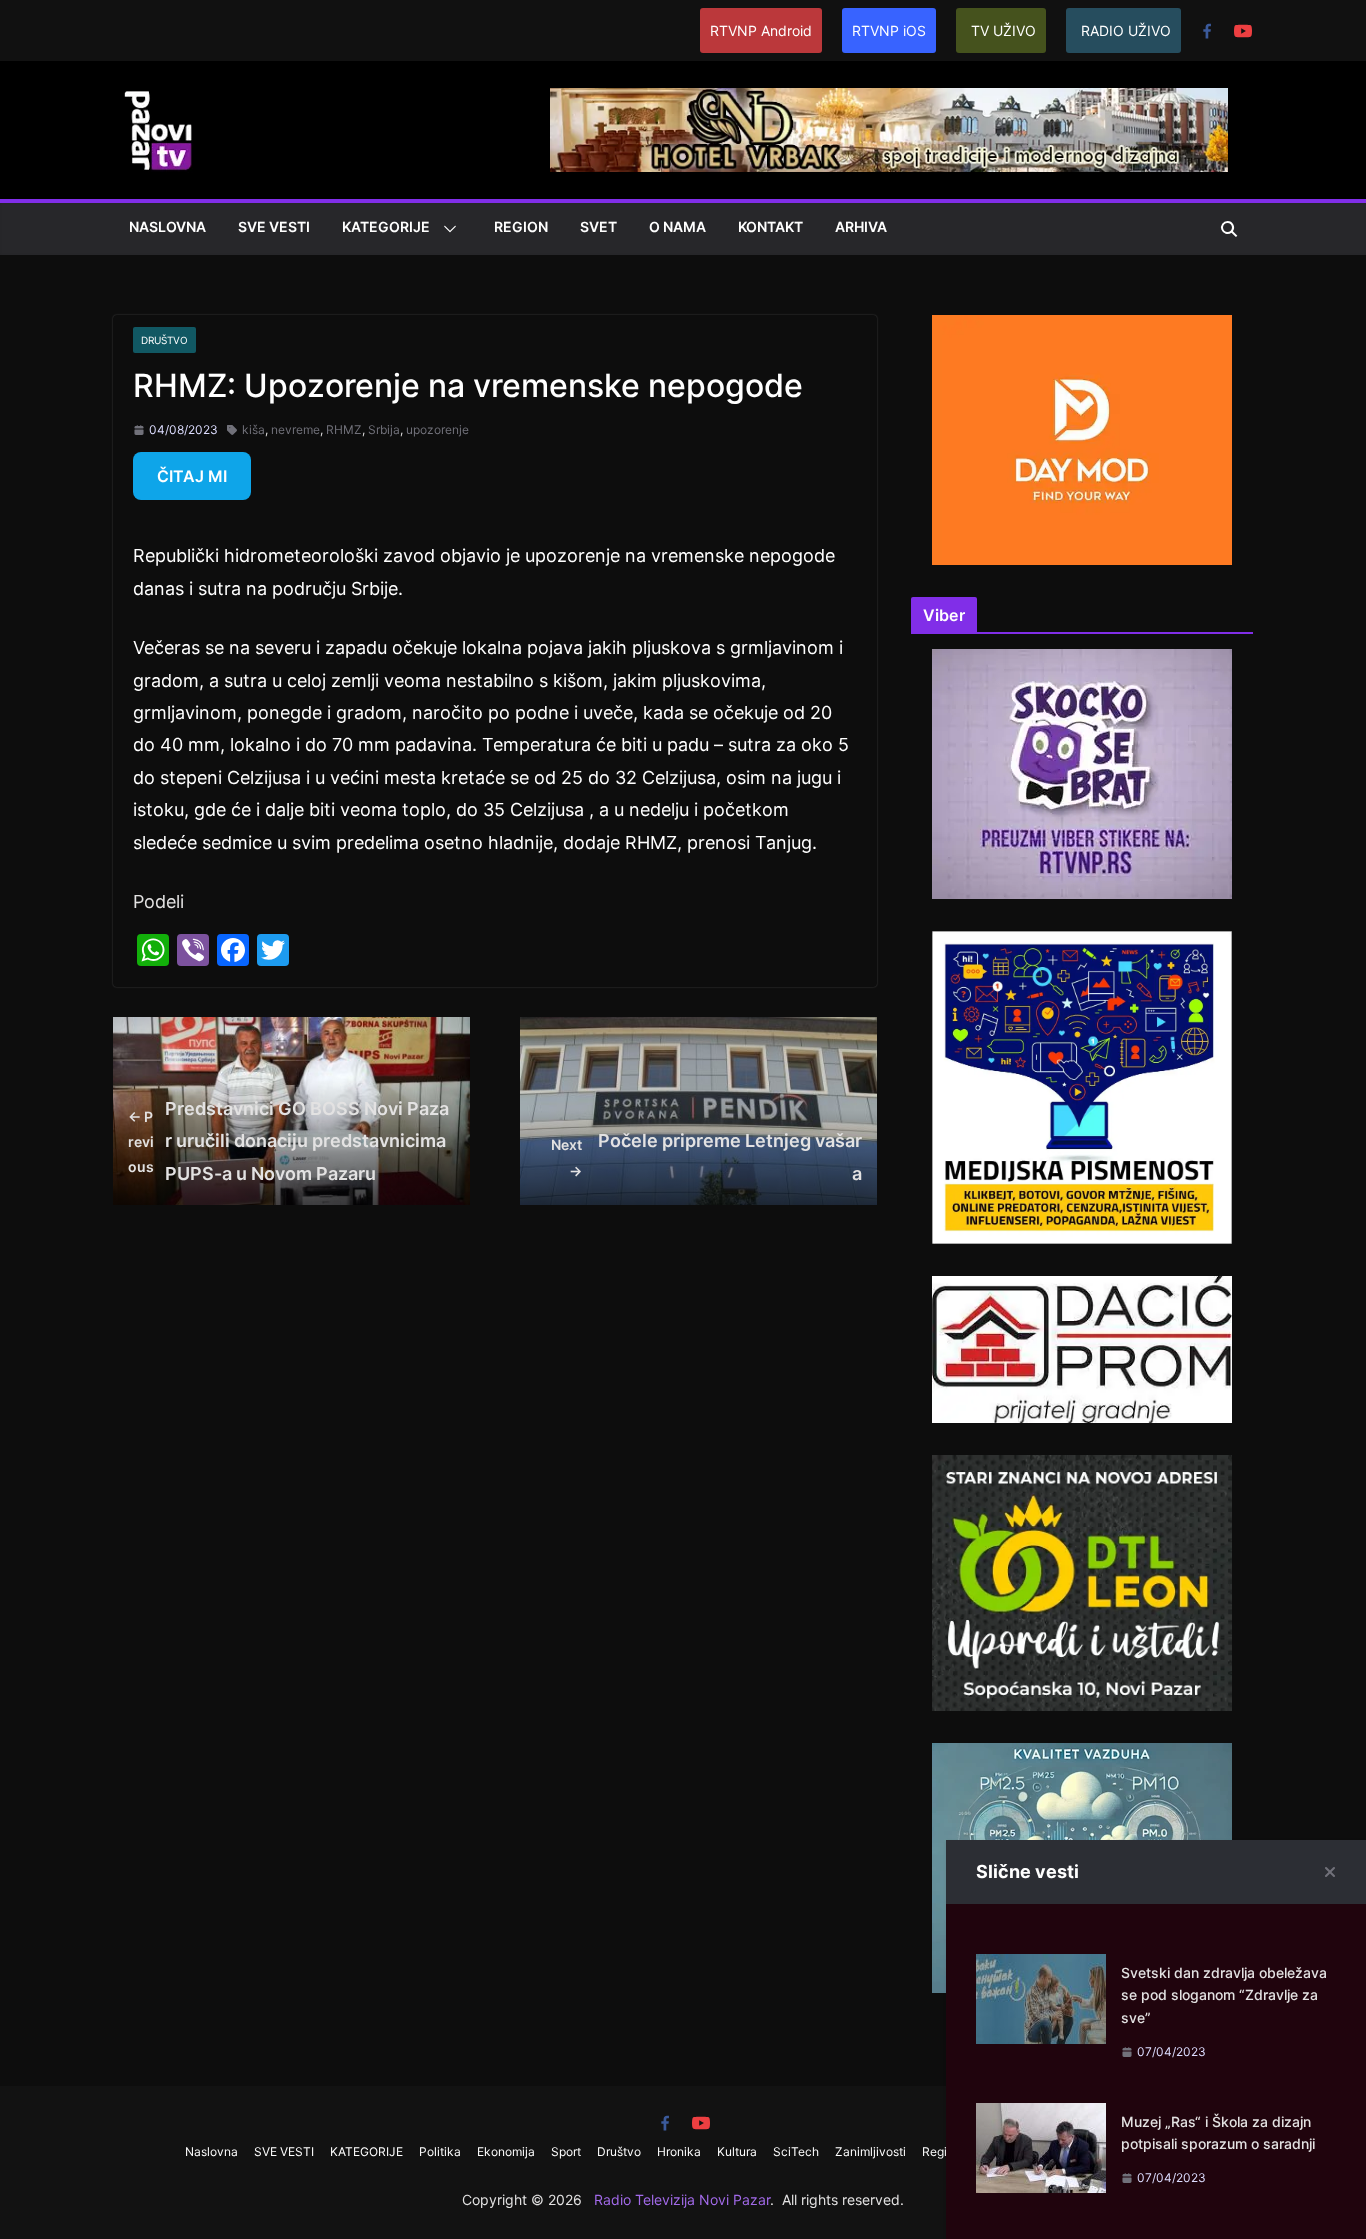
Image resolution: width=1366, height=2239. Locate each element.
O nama (677, 226)
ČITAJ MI (192, 476)
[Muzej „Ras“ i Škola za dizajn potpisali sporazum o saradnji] (1041, 2118)
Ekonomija (506, 2151)
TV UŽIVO (1003, 30)
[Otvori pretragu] (1229, 229)
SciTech (796, 2151)
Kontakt (770, 226)
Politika (440, 2151)
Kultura (737, 2151)
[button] (446, 229)
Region (521, 226)
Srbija (384, 429)
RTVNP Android (761, 30)
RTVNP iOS (889, 30)
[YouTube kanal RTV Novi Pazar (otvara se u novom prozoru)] (1243, 31)
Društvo (164, 340)
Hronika (679, 2151)
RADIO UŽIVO (1126, 30)
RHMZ (344, 429)
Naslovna (167, 226)
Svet (598, 226)
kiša (253, 429)
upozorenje (437, 429)
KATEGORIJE (386, 226)
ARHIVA (861, 226)
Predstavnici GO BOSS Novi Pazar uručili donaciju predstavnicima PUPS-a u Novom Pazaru (288, 1141)
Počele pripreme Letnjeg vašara (706, 1156)
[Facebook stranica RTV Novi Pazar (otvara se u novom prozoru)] (1207, 31)
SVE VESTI (274, 226)
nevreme (295, 429)
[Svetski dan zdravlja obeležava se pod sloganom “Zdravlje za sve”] (1041, 1969)
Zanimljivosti (870, 2151)
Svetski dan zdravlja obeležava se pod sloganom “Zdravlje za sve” (1224, 1995)
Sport (566, 2151)
